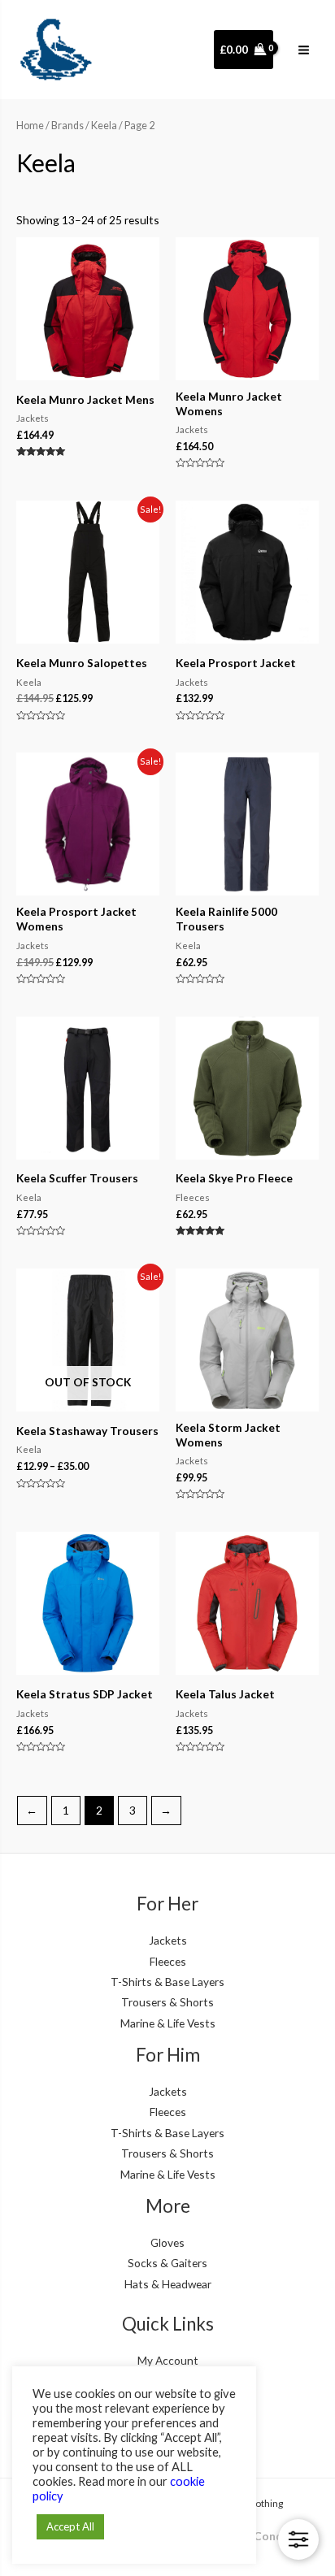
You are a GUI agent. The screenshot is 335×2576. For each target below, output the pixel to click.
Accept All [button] (70, 2526)
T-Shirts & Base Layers (167, 1982)
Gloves (167, 2242)
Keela (104, 126)
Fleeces (168, 1961)
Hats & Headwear (168, 2284)
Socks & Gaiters (167, 2263)
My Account (168, 2360)
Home (30, 126)
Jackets (168, 1940)
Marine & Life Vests (168, 2023)
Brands (67, 126)
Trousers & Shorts (167, 2002)
